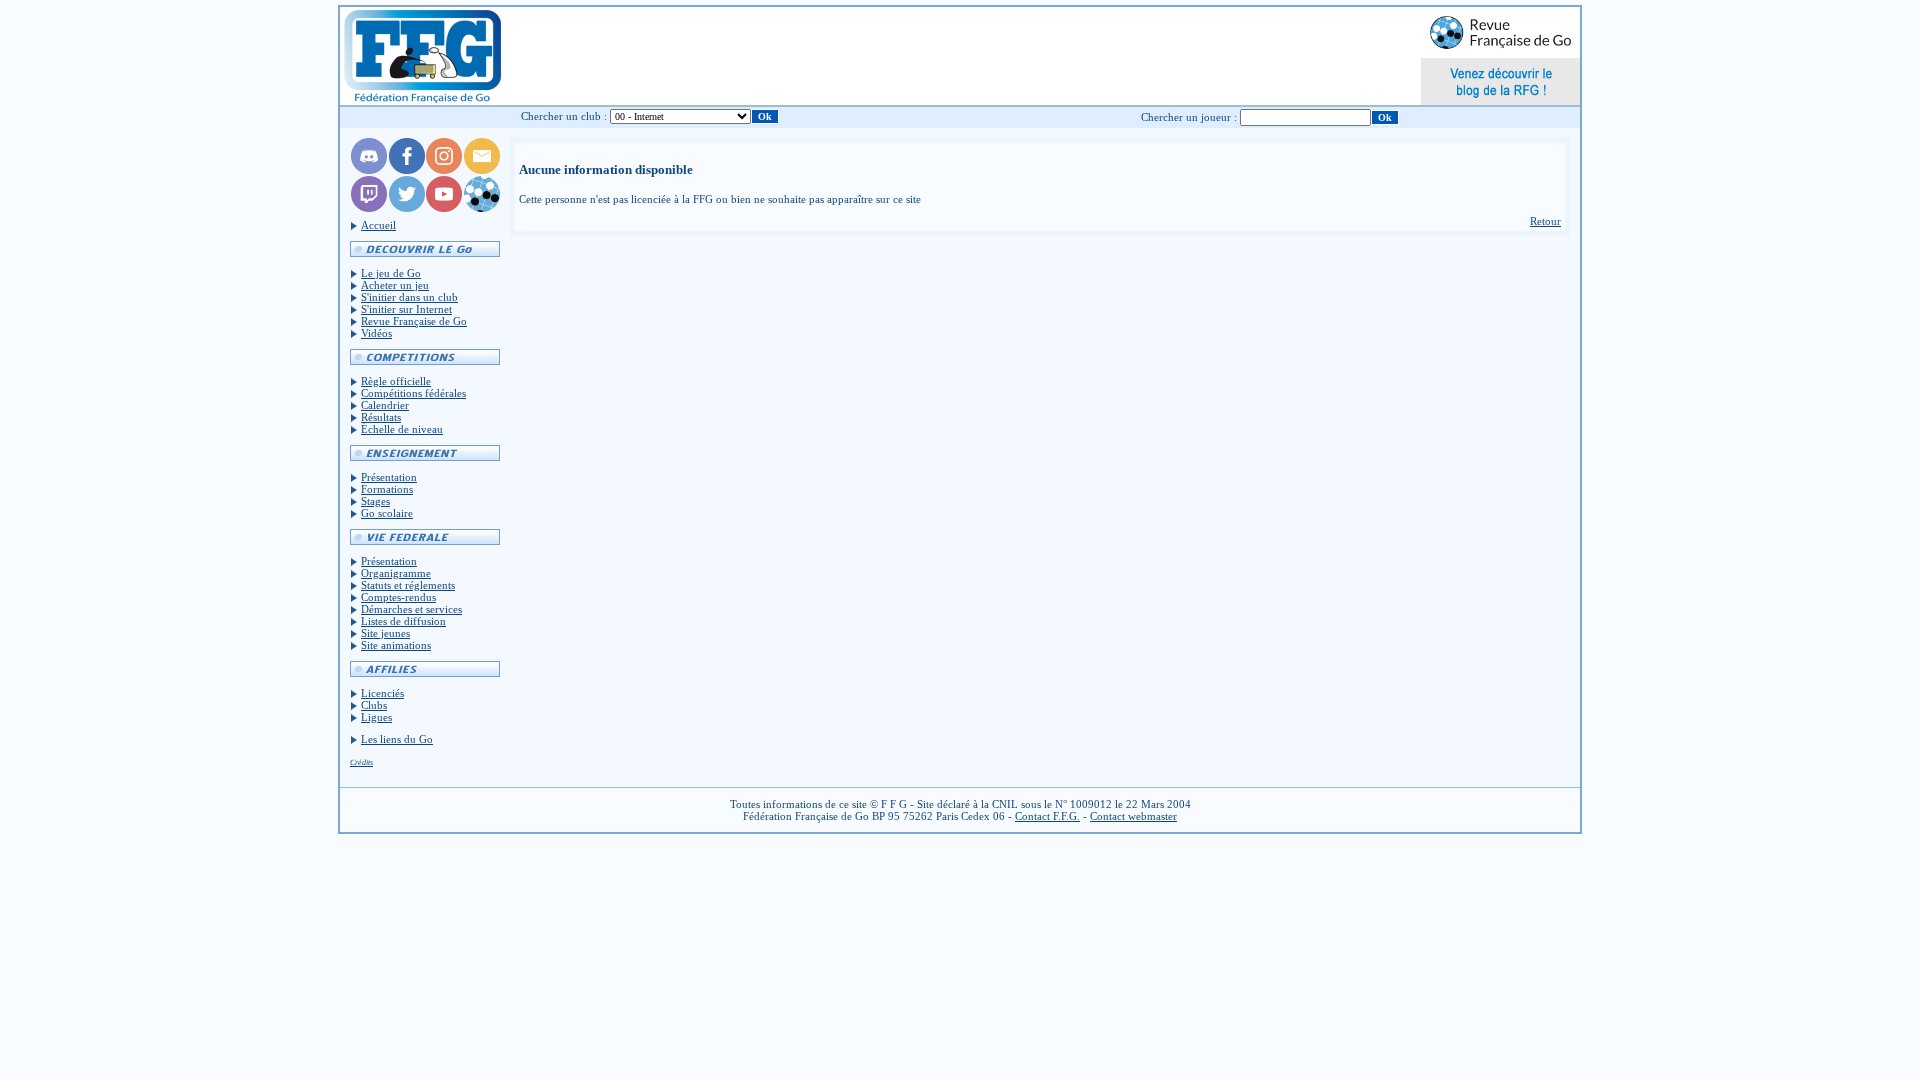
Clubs (374, 705)
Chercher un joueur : (1189, 117)
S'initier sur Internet (406, 309)
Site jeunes (385, 633)
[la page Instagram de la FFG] (444, 170)
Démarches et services (411, 609)
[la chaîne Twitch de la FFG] (369, 208)
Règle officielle (396, 381)
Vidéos (376, 333)
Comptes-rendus (398, 597)
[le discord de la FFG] (369, 170)
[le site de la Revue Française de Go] (482, 208)
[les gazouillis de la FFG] (407, 208)
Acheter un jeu (395, 285)
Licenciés (382, 693)
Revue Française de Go (414, 321)
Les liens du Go (397, 739)
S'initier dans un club (409, 297)
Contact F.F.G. (1047, 816)
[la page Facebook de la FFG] (407, 170)
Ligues (376, 717)
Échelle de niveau (402, 429)
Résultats (381, 417)
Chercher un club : (564, 116)
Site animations (396, 645)
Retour (1545, 221)
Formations (387, 489)
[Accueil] (421, 56)
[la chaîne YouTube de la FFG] (444, 208)
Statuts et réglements (408, 585)
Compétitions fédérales (413, 393)
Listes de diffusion (403, 621)
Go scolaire (387, 513)
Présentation (389, 477)
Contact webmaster (1133, 816)
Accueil (378, 225)
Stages (375, 501)
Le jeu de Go (391, 273)
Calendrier (385, 405)
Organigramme (396, 573)
